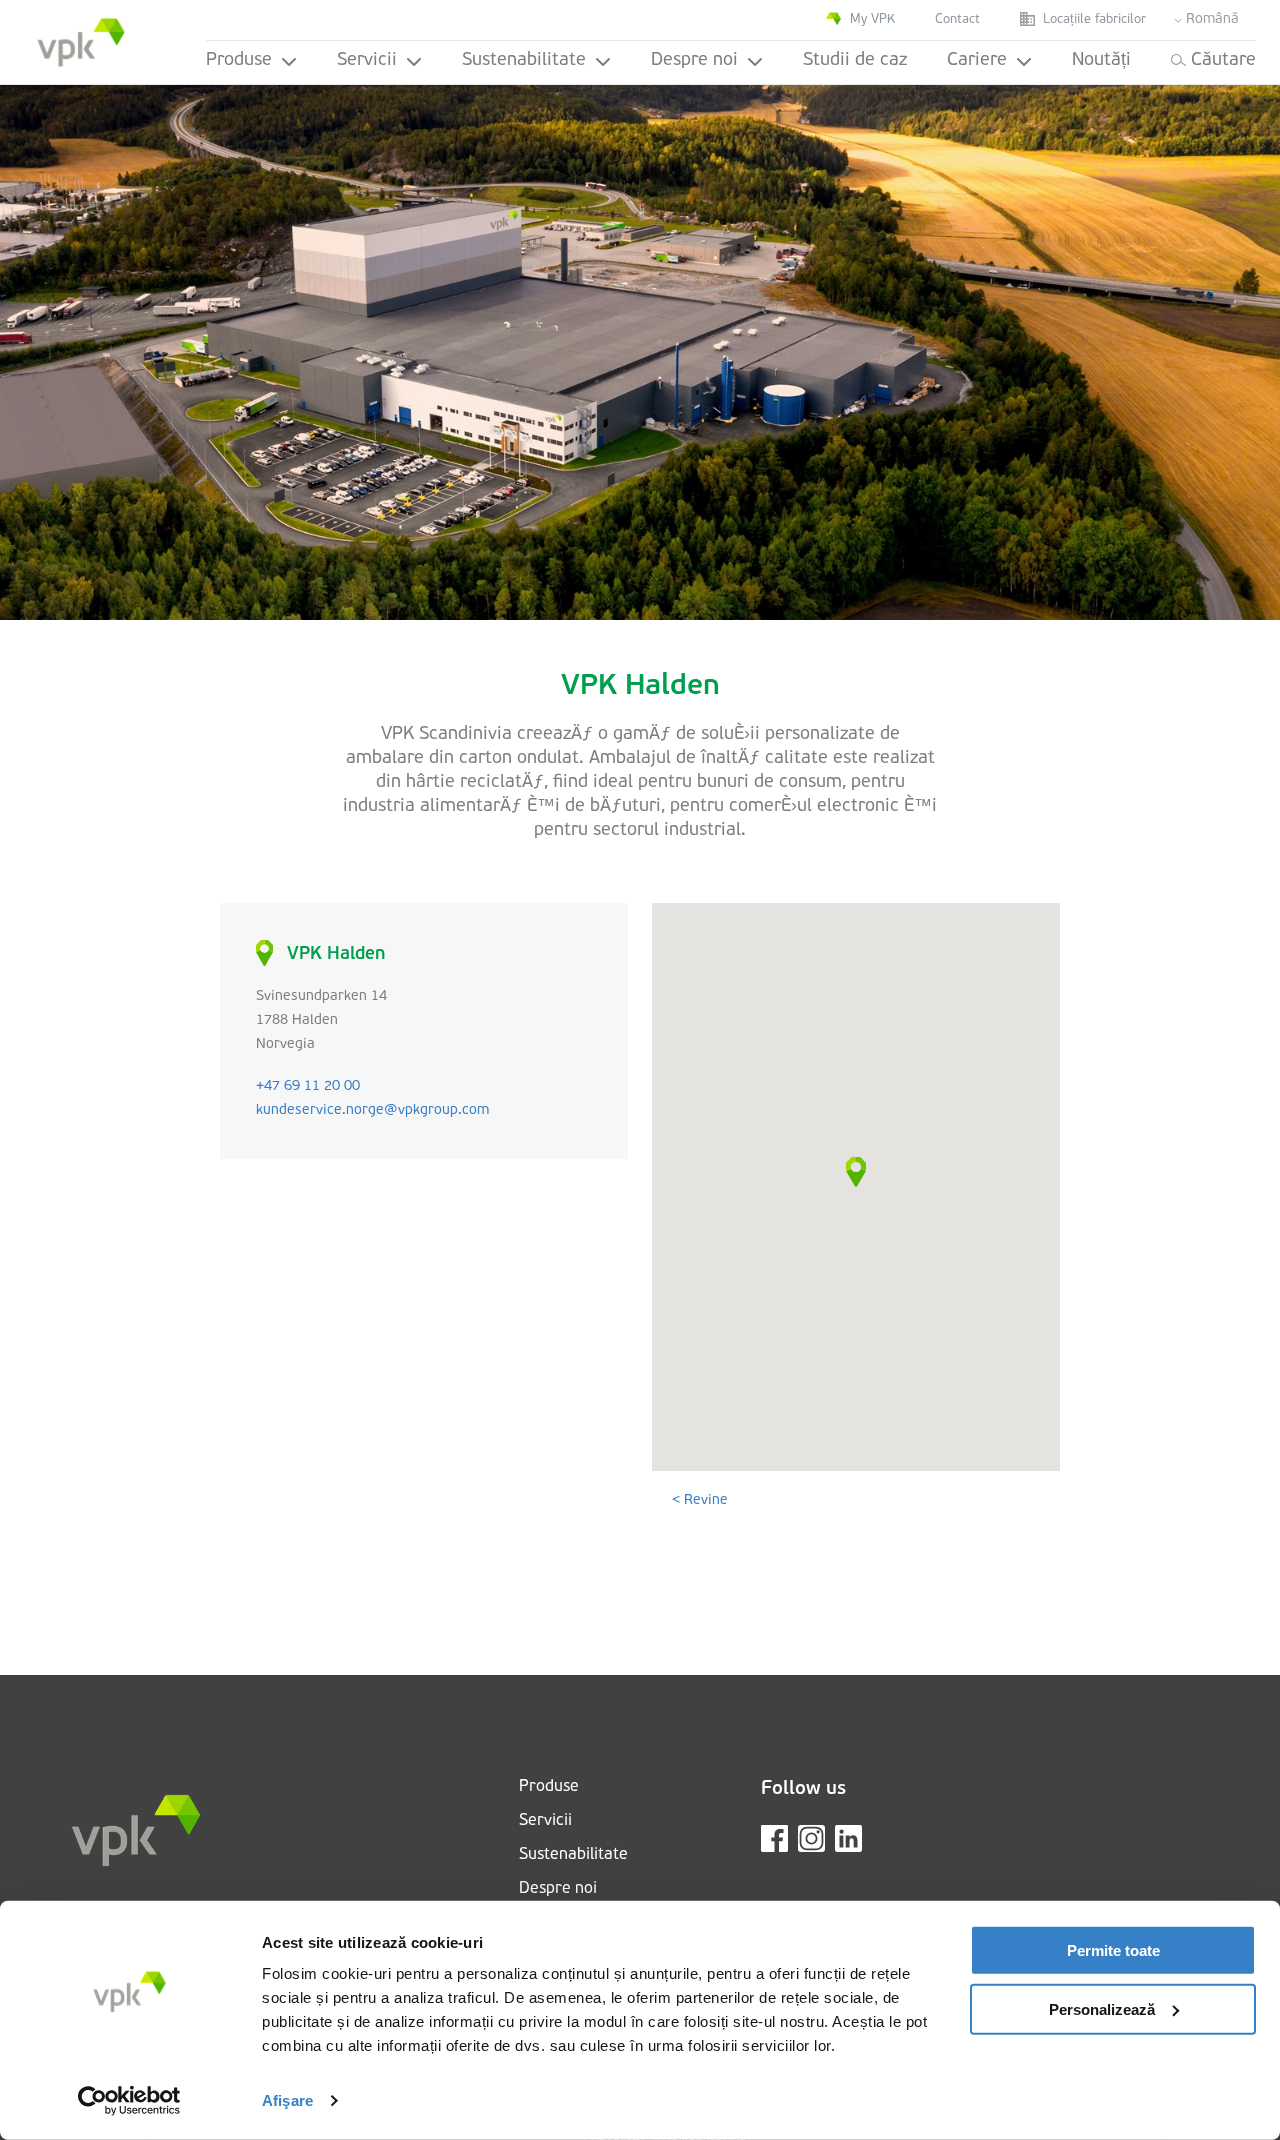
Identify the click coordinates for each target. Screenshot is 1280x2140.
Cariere (977, 61)
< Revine (700, 1500)
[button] (856, 1172)
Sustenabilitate (524, 61)
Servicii (367, 61)
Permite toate (1113, 1950)
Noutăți (1101, 61)
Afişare (287, 2100)
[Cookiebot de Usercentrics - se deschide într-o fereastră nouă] (129, 2101)
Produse (239, 61)
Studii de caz (855, 61)
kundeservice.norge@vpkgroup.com (372, 1110)
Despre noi (694, 61)
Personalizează (1102, 2008)
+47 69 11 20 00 (308, 1086)
